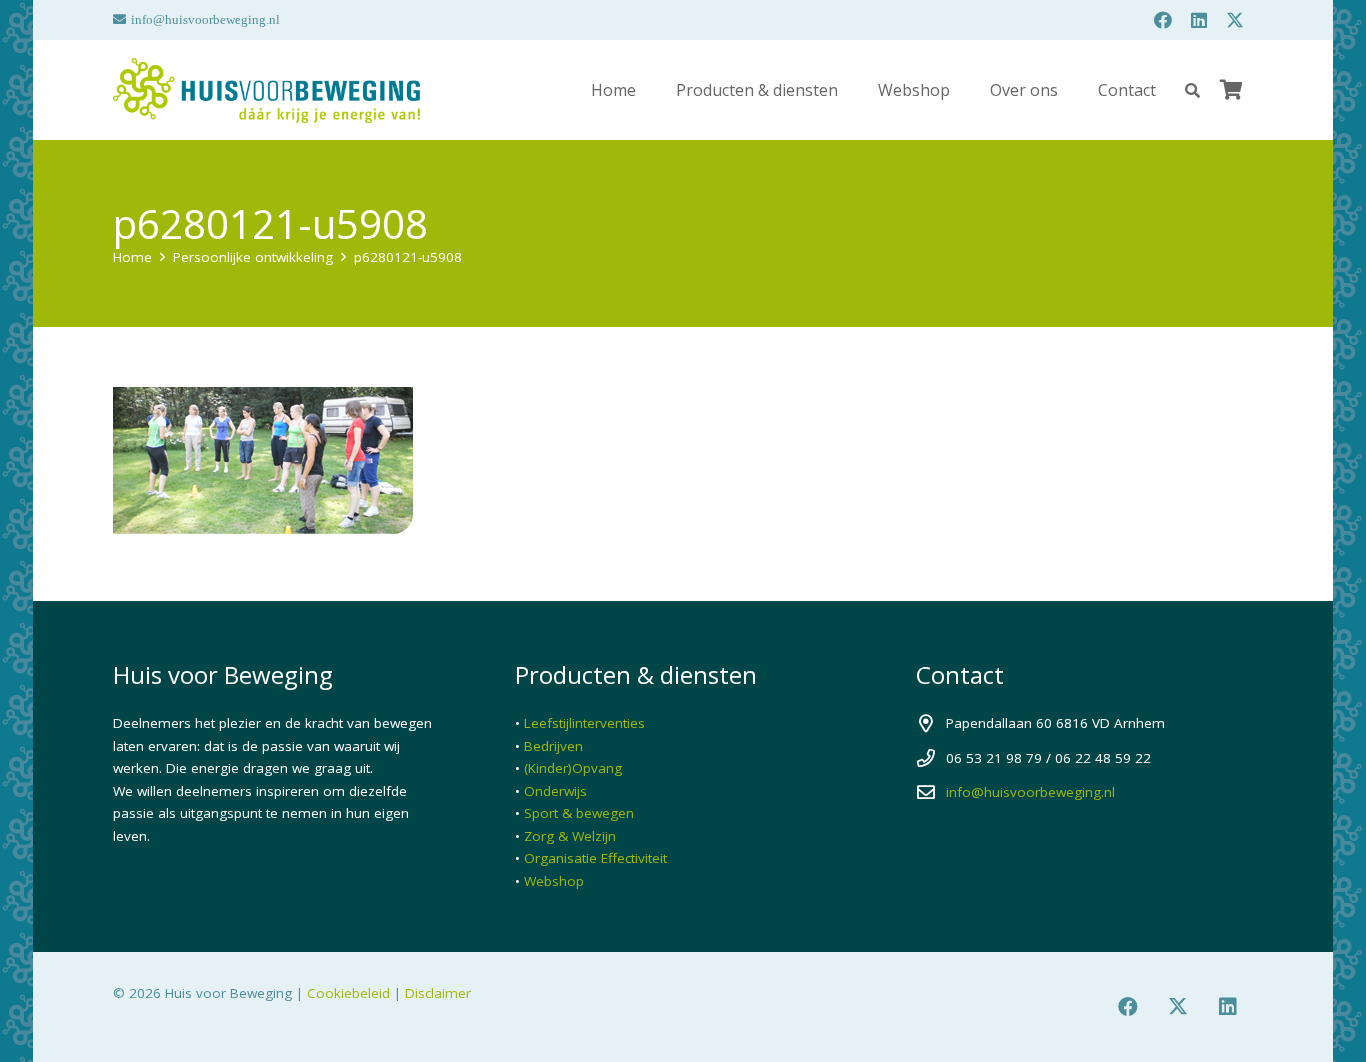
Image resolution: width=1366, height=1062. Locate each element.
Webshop (554, 881)
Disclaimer (438, 993)
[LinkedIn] (1199, 20)
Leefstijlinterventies (584, 723)
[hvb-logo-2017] (266, 90)
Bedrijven (553, 746)
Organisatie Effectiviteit (595, 858)
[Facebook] (1163, 20)
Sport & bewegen (579, 813)
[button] (1192, 90)
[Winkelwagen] (1231, 90)
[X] (1235, 20)
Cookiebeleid (348, 993)
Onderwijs (555, 791)
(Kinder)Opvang (573, 768)
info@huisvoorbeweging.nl (1030, 792)
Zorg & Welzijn (570, 836)
